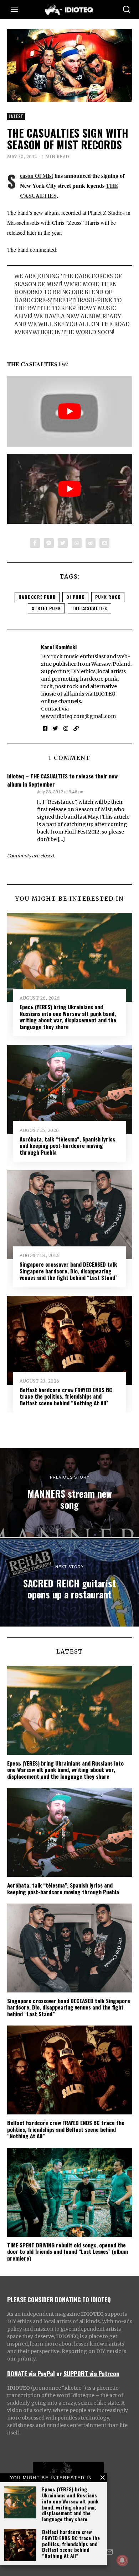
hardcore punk (37, 597)
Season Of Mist (37, 175)
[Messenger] (49, 543)
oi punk (75, 597)
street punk (46, 608)
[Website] (76, 729)
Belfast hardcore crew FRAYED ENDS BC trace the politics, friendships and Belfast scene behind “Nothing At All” (71, 2544)
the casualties (89, 608)
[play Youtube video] (70, 411)
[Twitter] (63, 543)
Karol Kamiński (59, 647)
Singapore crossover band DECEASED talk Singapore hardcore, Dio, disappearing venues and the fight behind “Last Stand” (69, 1271)
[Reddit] (91, 543)
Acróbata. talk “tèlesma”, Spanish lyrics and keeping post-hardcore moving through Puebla (67, 1146)
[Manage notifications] (122, 2560)
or (59, 2373)
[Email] (104, 543)
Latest (16, 116)
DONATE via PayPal (31, 2373)
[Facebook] (35, 543)
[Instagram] (66, 729)
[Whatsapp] (77, 543)
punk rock (108, 597)
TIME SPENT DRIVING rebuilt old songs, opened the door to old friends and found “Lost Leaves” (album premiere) (68, 2252)
